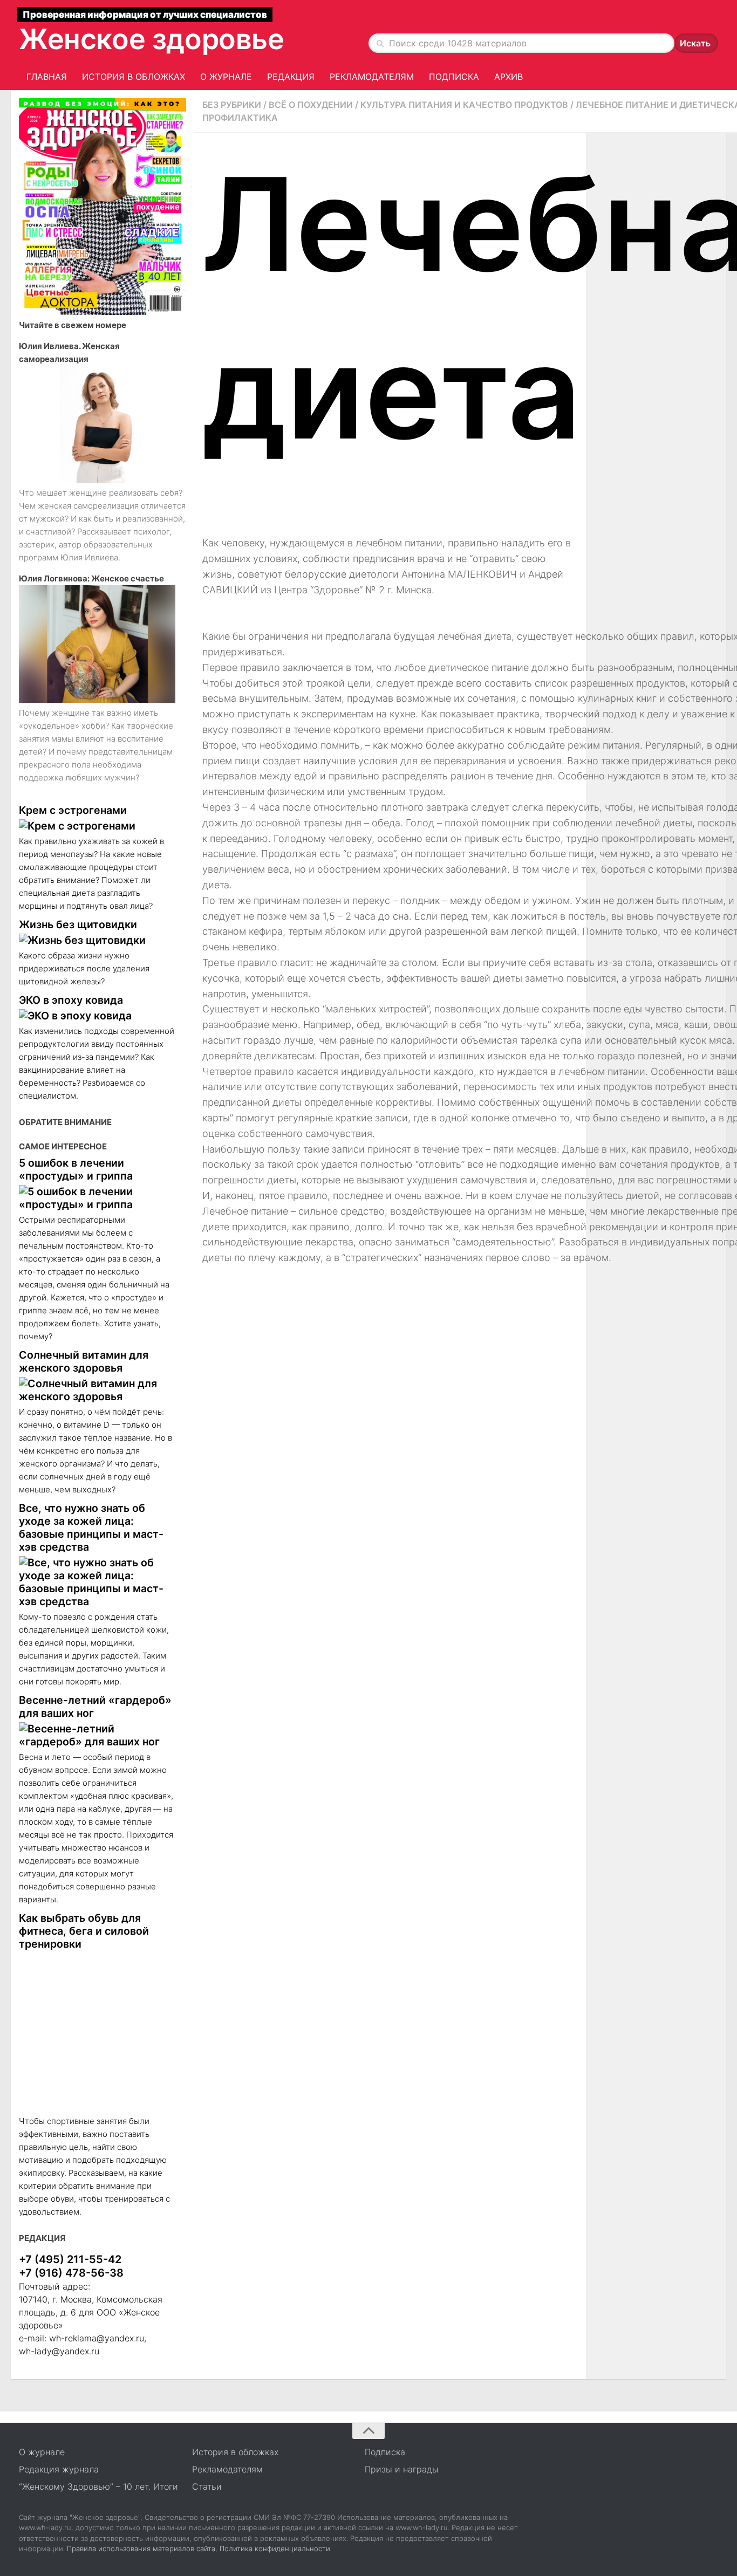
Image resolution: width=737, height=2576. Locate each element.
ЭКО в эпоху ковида (71, 1000)
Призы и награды (402, 2469)
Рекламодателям (372, 77)
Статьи (207, 2486)
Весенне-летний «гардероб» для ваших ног (95, 1707)
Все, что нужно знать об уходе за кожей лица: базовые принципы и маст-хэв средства (91, 1527)
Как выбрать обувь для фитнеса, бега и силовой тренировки (84, 1931)
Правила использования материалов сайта (141, 2548)
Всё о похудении (311, 105)
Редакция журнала (59, 2469)
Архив (509, 77)
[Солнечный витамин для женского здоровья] (97, 1390)
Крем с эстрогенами (73, 810)
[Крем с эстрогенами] (97, 826)
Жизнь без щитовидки (78, 924)
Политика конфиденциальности (275, 2548)
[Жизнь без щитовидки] (97, 940)
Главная (47, 77)
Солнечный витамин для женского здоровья (84, 1361)
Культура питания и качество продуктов (464, 105)
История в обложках (134, 77)
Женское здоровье (152, 39)
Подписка (454, 77)
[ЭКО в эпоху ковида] (97, 1016)
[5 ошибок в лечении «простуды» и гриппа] (97, 1198)
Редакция (291, 77)
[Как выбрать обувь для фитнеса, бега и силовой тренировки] (97, 2033)
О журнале (226, 77)
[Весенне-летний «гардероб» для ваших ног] (97, 1735)
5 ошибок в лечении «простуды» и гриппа (76, 1169)
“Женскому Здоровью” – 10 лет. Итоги (98, 2486)
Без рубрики (232, 105)
